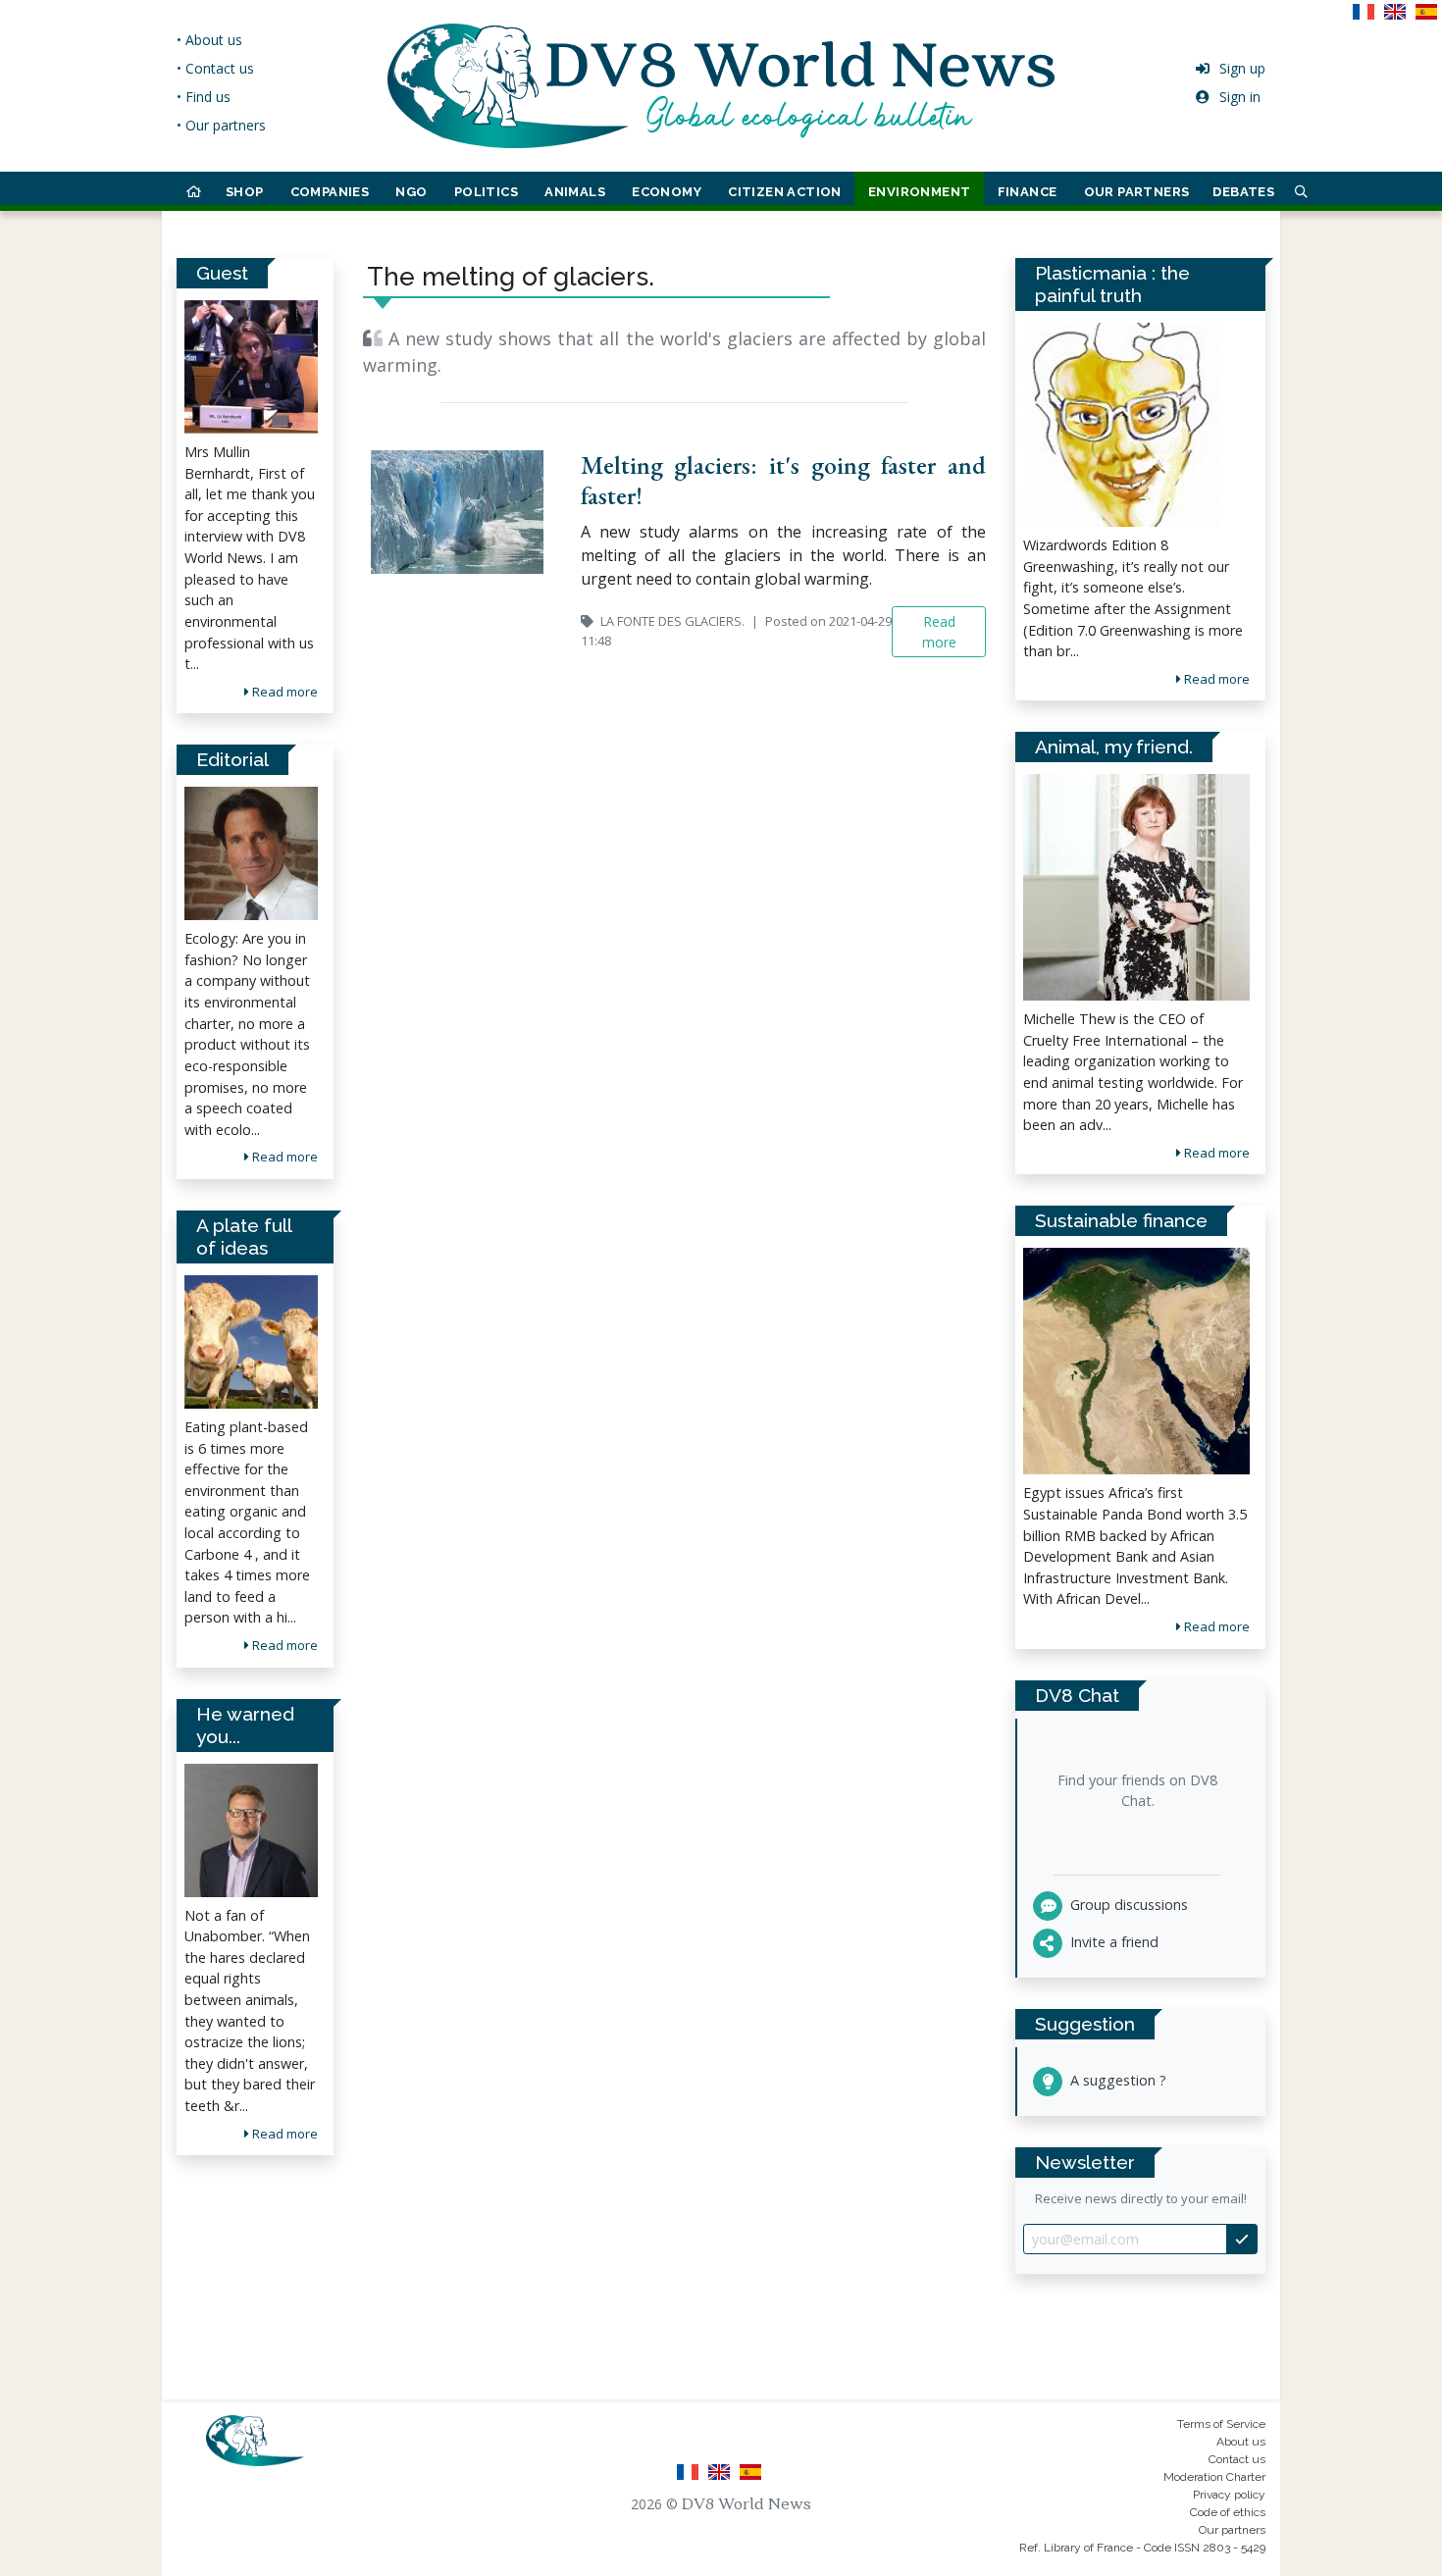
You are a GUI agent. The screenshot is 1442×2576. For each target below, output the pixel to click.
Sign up (1242, 68)
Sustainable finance (1121, 1220)
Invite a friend (1112, 1942)
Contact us (1237, 2459)
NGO (411, 192)
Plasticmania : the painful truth (1112, 284)
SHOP (245, 192)
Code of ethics (1228, 2512)
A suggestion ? (1116, 2080)
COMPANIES (330, 192)
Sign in (1240, 97)
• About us (209, 40)
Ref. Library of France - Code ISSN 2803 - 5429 (1142, 2548)
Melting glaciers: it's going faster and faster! (783, 480)
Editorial (232, 759)
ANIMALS (575, 192)
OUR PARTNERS (1137, 192)
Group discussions (1127, 1905)
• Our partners (221, 125)
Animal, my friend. (1114, 747)
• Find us (204, 97)
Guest (222, 273)
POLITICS (486, 192)
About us (1241, 2442)
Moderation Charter (1214, 2477)
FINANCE (1028, 192)
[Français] (1367, 18)
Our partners (1232, 2530)
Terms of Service (1221, 2424)
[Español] (1428, 18)
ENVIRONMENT (919, 192)
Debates (1243, 192)
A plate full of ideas (244, 1236)
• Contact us (215, 68)
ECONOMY (667, 192)
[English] (1399, 18)
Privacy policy (1229, 2495)
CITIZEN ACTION (785, 192)
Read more (283, 692)
